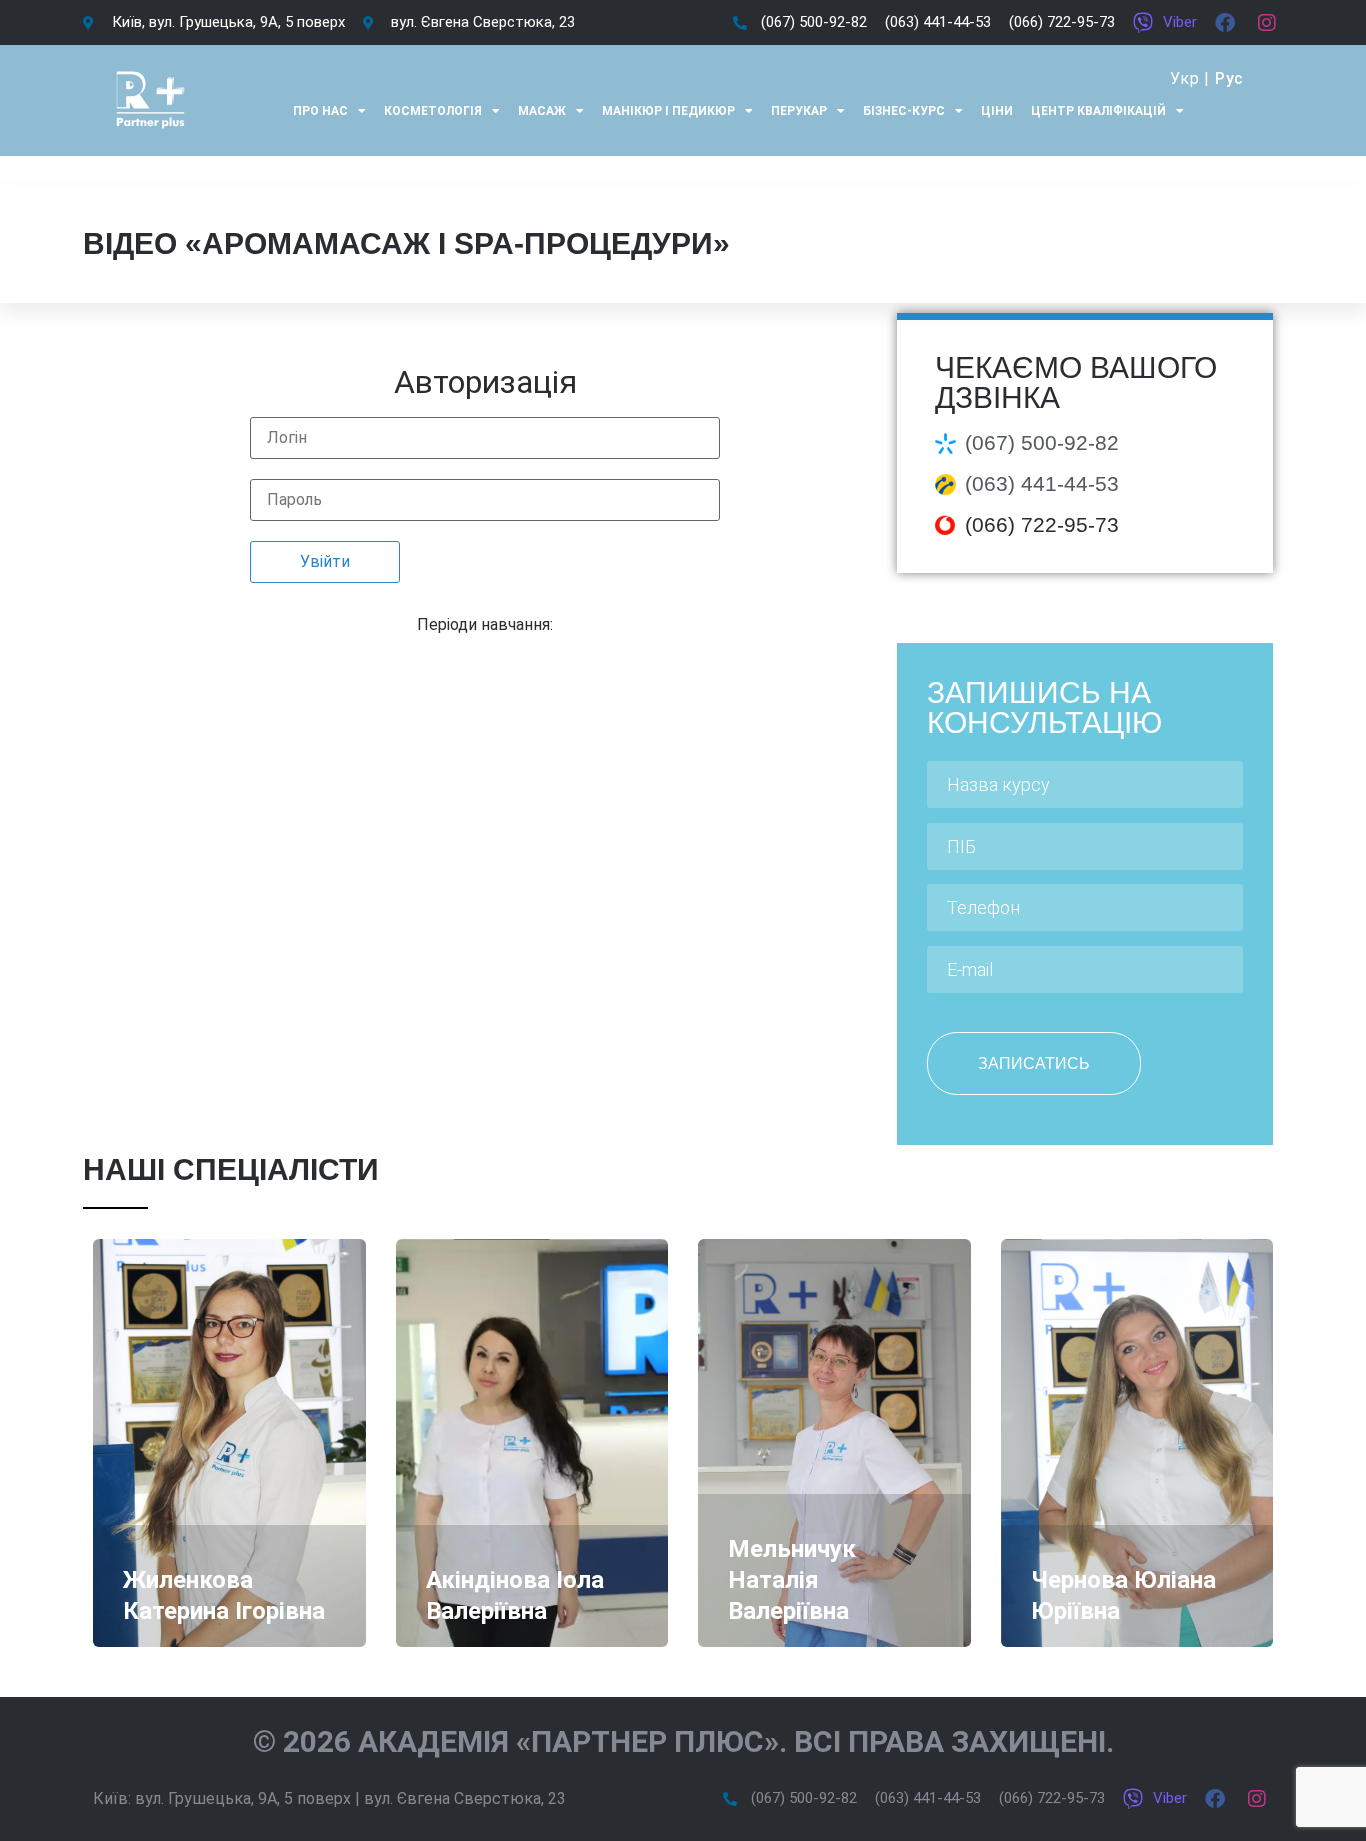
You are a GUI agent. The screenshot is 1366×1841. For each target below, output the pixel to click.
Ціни (997, 111)
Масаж (542, 111)
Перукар (799, 111)
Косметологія (433, 111)
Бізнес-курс (904, 111)
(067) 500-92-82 (1042, 442)
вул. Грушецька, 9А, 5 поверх (243, 1798)
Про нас (320, 111)
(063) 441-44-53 (1042, 483)
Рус (1229, 78)
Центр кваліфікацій (1098, 111)
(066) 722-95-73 (1042, 524)
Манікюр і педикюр (668, 111)
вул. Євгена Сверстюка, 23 (465, 1798)
